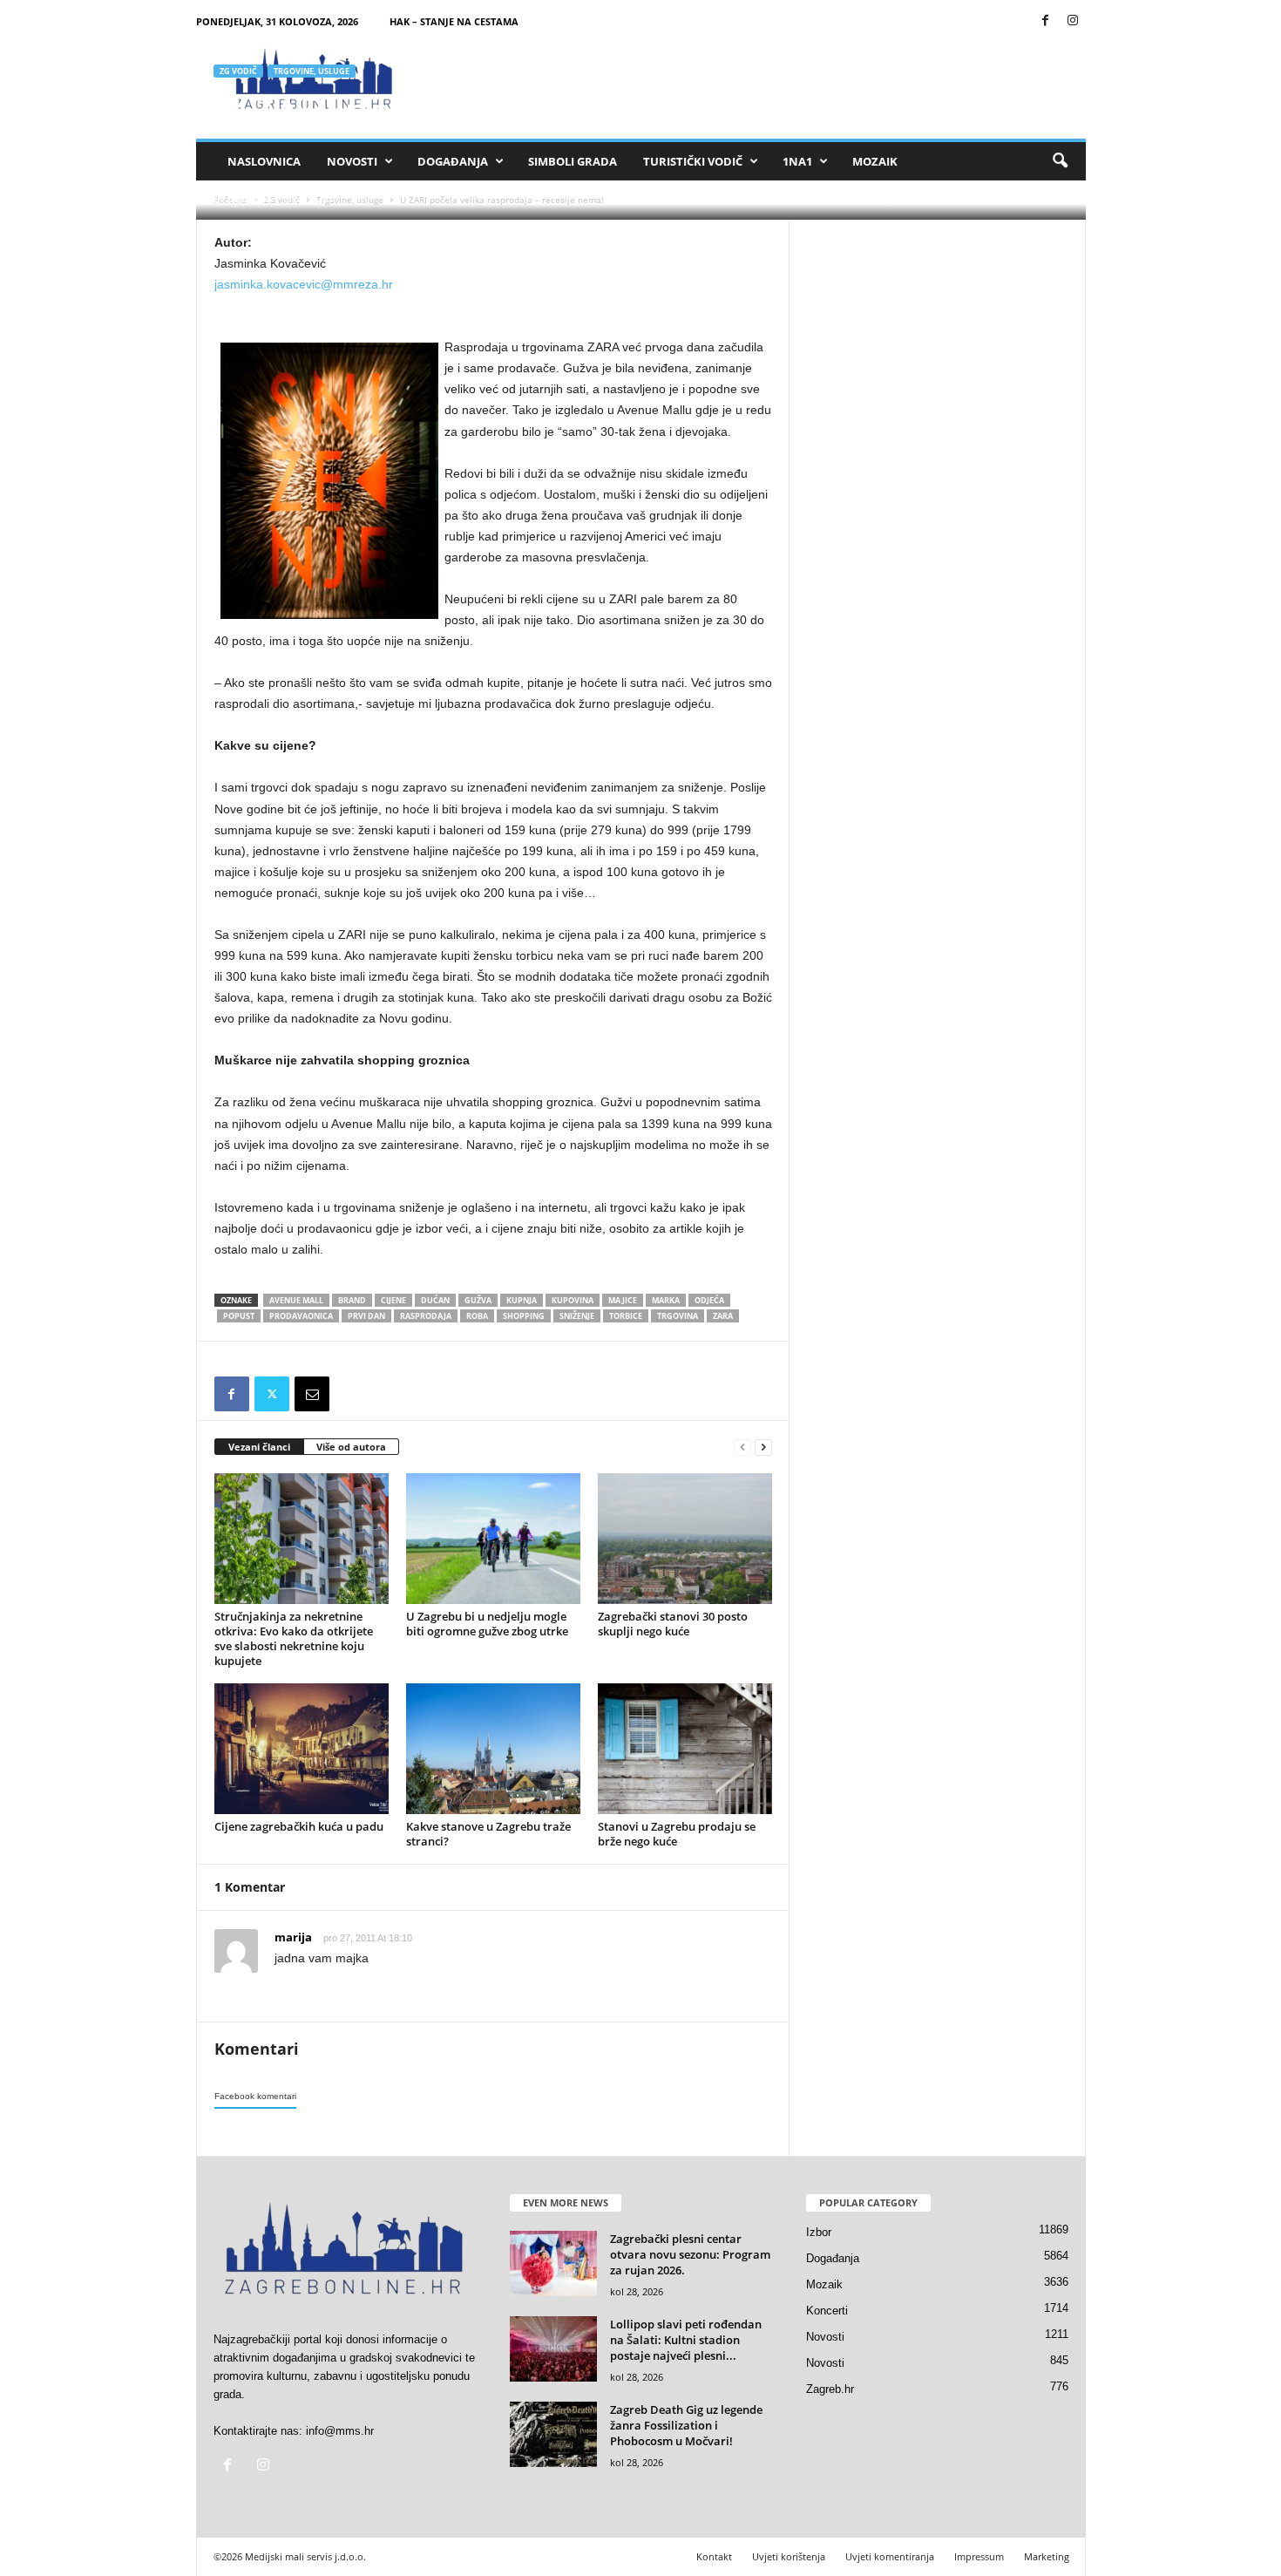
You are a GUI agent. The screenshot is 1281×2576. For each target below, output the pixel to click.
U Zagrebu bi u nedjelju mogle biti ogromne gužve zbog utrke (487, 1624)
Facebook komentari (255, 2096)
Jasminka (250, 198)
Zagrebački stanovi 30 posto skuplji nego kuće (673, 1624)
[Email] (312, 1394)
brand (352, 1300)
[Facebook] (1046, 21)
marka (666, 1300)
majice (623, 1300)
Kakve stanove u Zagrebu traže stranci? (488, 1834)
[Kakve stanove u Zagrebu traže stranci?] (493, 1749)
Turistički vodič (693, 161)
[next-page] (763, 1448)
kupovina (573, 1300)
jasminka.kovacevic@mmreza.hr (304, 284)
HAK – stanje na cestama (454, 21)
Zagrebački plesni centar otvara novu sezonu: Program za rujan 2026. (690, 2254)
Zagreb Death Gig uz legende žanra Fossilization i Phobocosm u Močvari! (686, 2425)
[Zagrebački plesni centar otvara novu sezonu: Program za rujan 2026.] (553, 2263)
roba (477, 1316)
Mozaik (875, 161)
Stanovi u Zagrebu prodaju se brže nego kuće (677, 1834)
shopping (524, 1316)
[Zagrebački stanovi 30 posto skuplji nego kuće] (685, 1539)
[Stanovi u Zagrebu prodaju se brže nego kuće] (685, 1749)
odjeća (709, 1300)
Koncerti (827, 2311)
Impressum (979, 2556)
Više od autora (351, 1447)
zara (723, 1316)
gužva (478, 1300)
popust (239, 1316)
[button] (1060, 161)
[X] (272, 1394)
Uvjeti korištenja (789, 2556)
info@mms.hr (340, 2431)
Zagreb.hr (830, 2389)
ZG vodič (238, 71)
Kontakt (714, 2556)
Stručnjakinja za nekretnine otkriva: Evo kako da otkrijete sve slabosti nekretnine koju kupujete (294, 1638)
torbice (626, 1316)
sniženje (577, 1316)
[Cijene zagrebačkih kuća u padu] (302, 1749)
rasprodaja (426, 1316)
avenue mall (296, 1300)
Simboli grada (573, 161)
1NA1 (797, 161)
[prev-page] (742, 1448)
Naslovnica (264, 161)
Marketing (1047, 2556)
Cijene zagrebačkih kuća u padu (299, 1826)
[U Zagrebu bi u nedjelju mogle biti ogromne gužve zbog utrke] (493, 1539)
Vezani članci (259, 1447)
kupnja (522, 1300)
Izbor (819, 2232)
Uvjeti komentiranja (890, 2556)
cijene (393, 1300)
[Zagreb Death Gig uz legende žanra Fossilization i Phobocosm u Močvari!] (553, 2434)
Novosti (352, 161)
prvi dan (366, 1316)
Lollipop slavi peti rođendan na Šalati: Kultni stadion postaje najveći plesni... (686, 2340)
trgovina (678, 1316)
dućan (435, 1300)
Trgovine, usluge (312, 71)
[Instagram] (1073, 21)
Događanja (453, 161)
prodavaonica (301, 1316)
